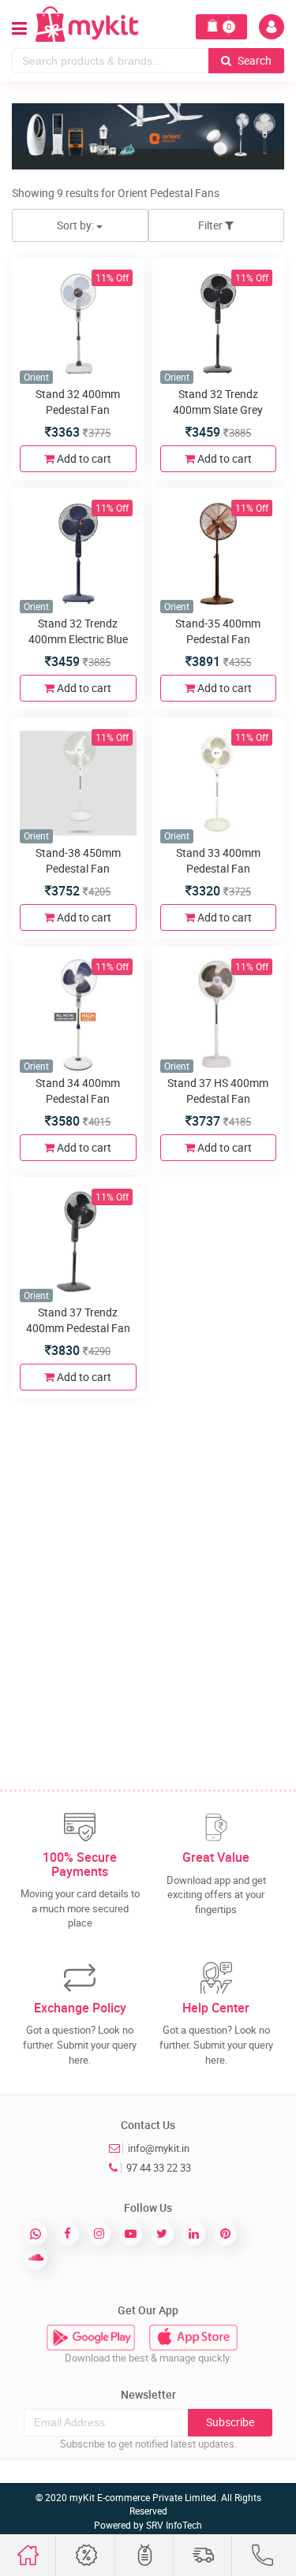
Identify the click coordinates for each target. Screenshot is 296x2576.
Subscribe (230, 2422)
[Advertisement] (148, 1558)
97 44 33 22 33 (159, 2168)
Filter (212, 225)
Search (253, 60)
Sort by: (77, 225)
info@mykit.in (159, 2148)
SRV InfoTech (174, 2525)
